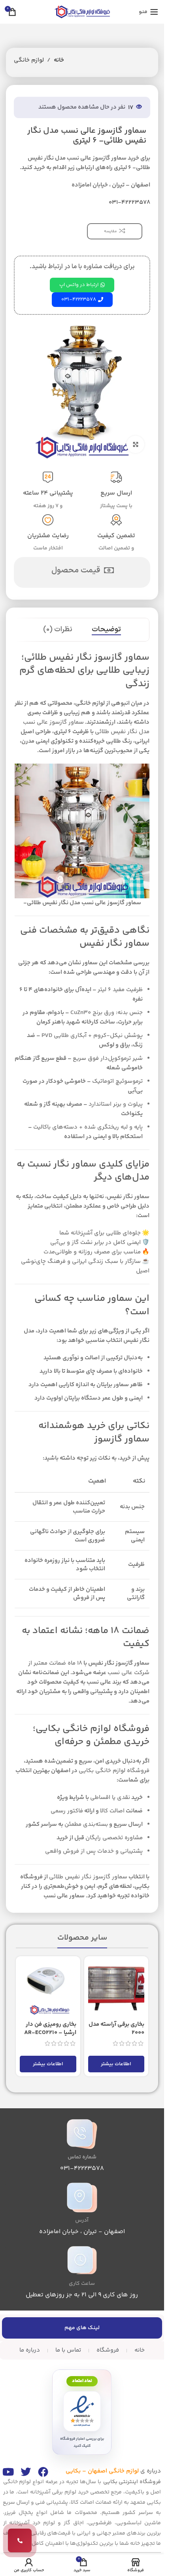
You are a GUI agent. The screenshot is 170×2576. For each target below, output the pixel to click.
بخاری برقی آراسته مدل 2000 (116, 2028)
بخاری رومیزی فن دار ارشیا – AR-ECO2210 (50, 2028)
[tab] (106, 630)
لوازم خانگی (29, 60)
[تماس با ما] (20, 2540)
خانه (59, 60)
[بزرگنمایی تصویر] (135, 445)
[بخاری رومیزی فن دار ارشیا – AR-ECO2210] (48, 1988)
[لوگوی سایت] (82, 12)
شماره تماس (82, 2157)
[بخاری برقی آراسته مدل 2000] (116, 1988)
